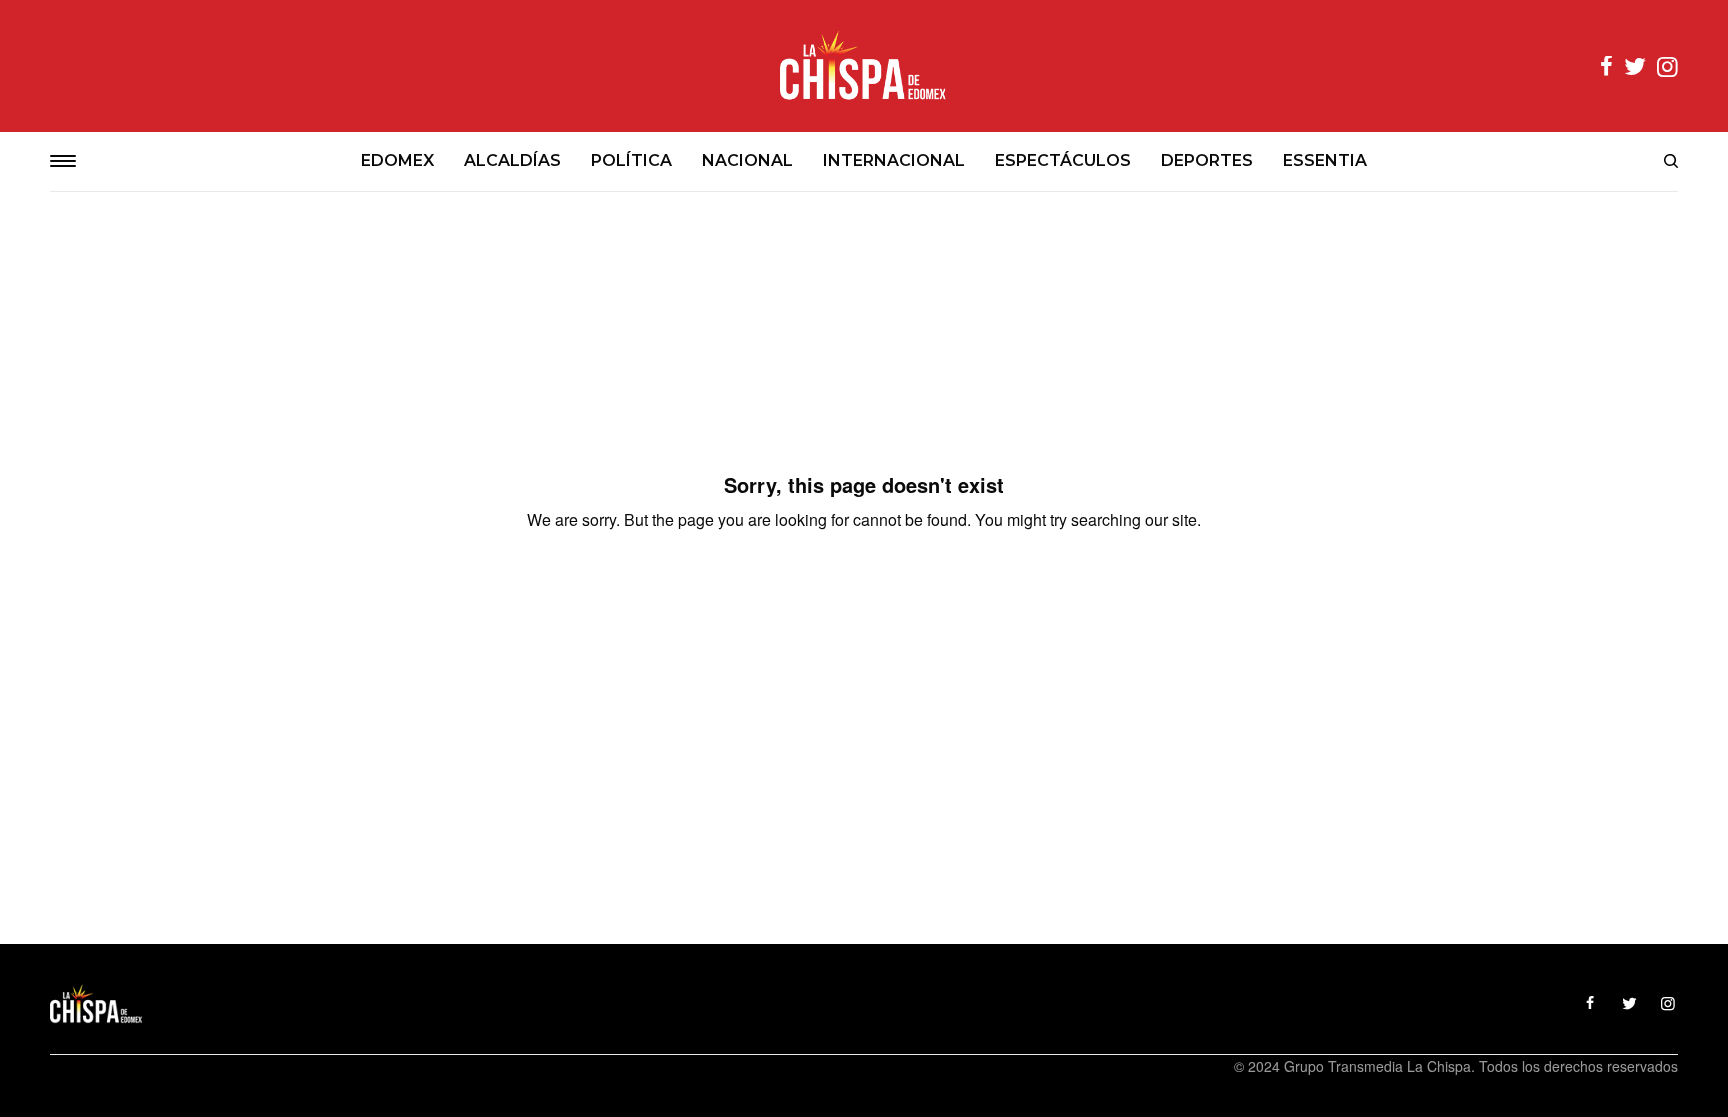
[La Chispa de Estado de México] (863, 66)
